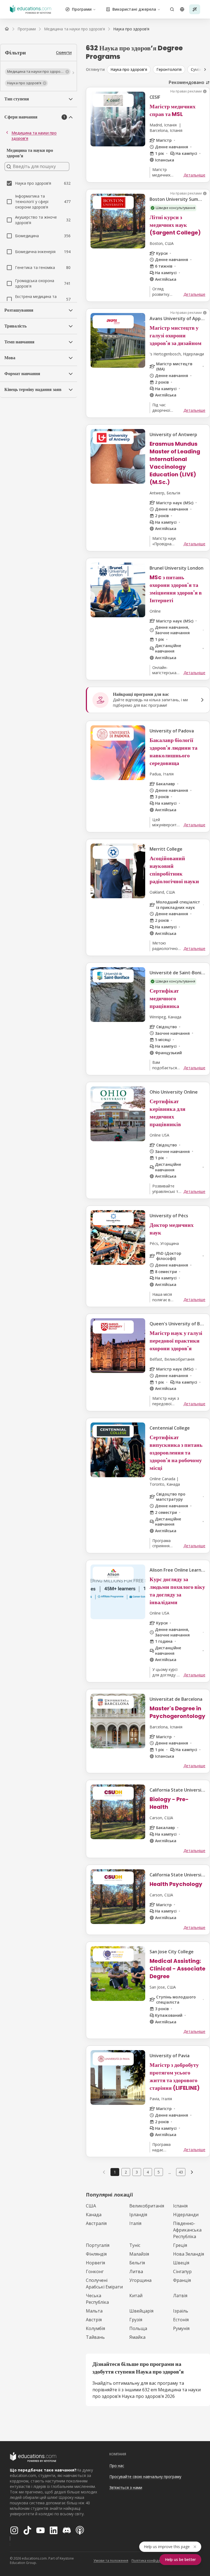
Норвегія (95, 2263)
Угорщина (140, 2280)
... (170, 2172)
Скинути (64, 52)
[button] (38, 72)
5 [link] (159, 2172)
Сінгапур (182, 2271)
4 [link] (148, 2172)
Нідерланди (186, 2215)
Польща (138, 2328)
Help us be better (180, 2559)
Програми (82, 9)
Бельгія (137, 2263)
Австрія (94, 2320)
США (91, 2206)
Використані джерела (134, 9)
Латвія (180, 2296)
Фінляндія (96, 2254)
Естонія (181, 2320)
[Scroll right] (205, 69)
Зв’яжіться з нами (126, 2487)
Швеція (181, 2263)
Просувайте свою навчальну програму (145, 2477)
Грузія (136, 2320)
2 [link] (126, 2172)
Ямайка (137, 2337)
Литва (136, 2271)
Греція (180, 2245)
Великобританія (147, 2206)
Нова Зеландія (189, 2254)
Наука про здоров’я (129, 69)
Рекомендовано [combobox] (186, 82)
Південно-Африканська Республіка (187, 2230)
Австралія (96, 2223)
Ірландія (138, 2215)
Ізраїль (181, 2311)
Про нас (117, 2466)
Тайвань (95, 2337)
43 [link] (181, 2172)
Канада (94, 2215)
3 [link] (137, 2172)
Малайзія (139, 2254)
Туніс (135, 2245)
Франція (182, 2280)
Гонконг (95, 2271)
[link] (131, 29)
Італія (135, 2223)
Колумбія (95, 2328)
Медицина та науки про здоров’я (34, 136)
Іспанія (180, 2206)
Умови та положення (111, 2561)
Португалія (98, 2245)
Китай (136, 2296)
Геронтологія (169, 69)
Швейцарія (141, 2311)
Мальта (94, 2311)
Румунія (181, 2328)
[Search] (172, 9)
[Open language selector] (182, 9)
